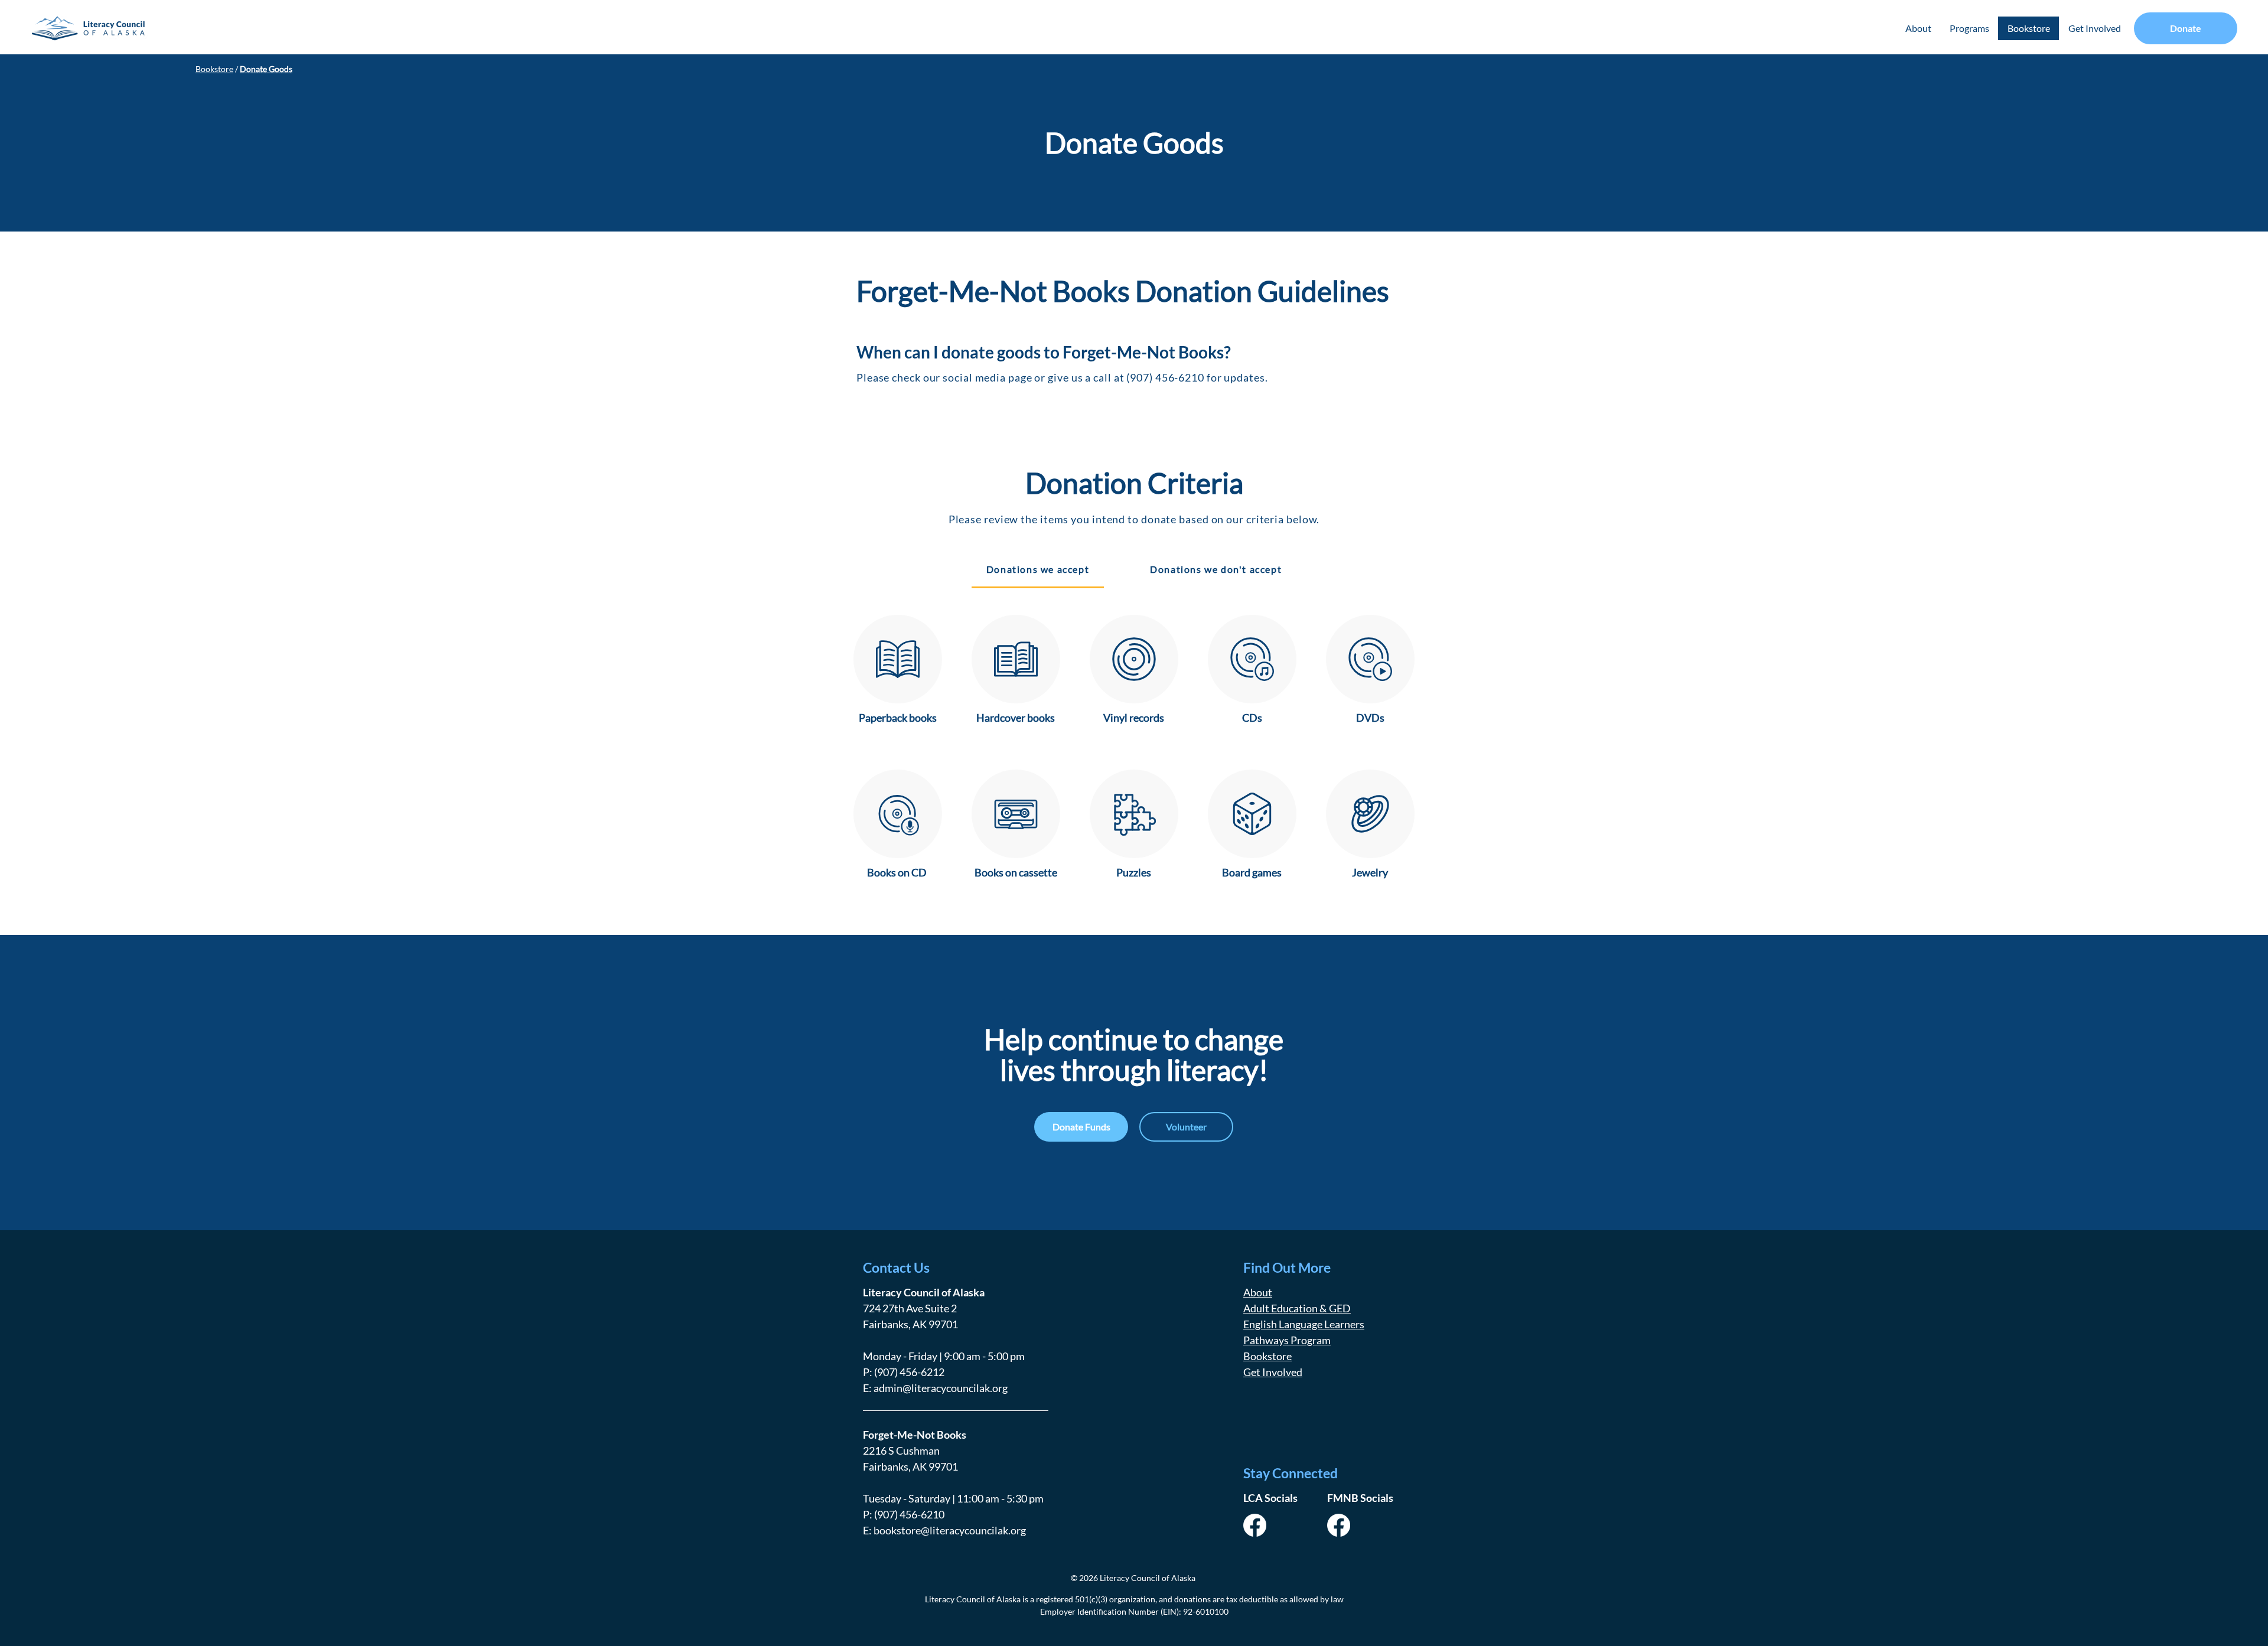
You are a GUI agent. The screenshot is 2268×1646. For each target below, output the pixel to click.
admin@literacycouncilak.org (941, 1388)
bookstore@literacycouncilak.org (950, 1530)
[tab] (1038, 570)
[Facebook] (1255, 1525)
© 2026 (1084, 1578)
